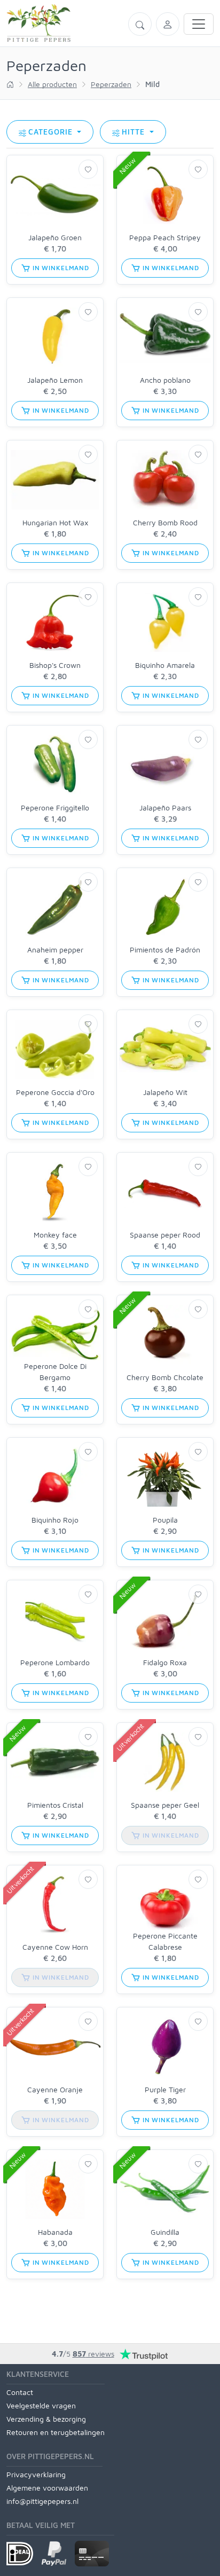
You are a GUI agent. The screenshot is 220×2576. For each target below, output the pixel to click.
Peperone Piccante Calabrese (165, 1941)
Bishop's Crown (55, 665)
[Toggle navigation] (199, 24)
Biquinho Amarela (165, 665)
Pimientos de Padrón (165, 950)
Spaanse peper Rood (165, 1235)
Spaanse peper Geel (165, 1805)
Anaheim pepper (55, 950)
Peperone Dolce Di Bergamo (55, 1372)
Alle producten (52, 84)
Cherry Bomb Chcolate (165, 1377)
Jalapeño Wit (165, 1092)
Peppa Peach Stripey (165, 237)
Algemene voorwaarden (47, 2488)
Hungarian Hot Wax (55, 522)
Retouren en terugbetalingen (56, 2432)
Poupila (165, 1520)
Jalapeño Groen (55, 237)
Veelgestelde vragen (41, 2405)
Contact (20, 2392)
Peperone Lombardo (55, 1662)
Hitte (135, 132)
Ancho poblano (165, 380)
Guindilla (165, 2232)
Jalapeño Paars (165, 808)
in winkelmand (60, 268)
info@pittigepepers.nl (42, 2501)
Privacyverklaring (36, 2474)
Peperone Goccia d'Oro (55, 1092)
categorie (52, 132)
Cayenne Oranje (55, 2089)
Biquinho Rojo (55, 1520)
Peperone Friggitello (55, 808)
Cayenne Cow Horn (55, 1947)
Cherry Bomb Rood (165, 522)
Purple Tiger (165, 2089)
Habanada (55, 2232)
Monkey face (55, 1235)
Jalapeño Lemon (55, 380)
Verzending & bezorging (46, 2419)
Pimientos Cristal (55, 1805)
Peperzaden (111, 84)
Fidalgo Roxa (165, 1662)
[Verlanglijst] (88, 169)
